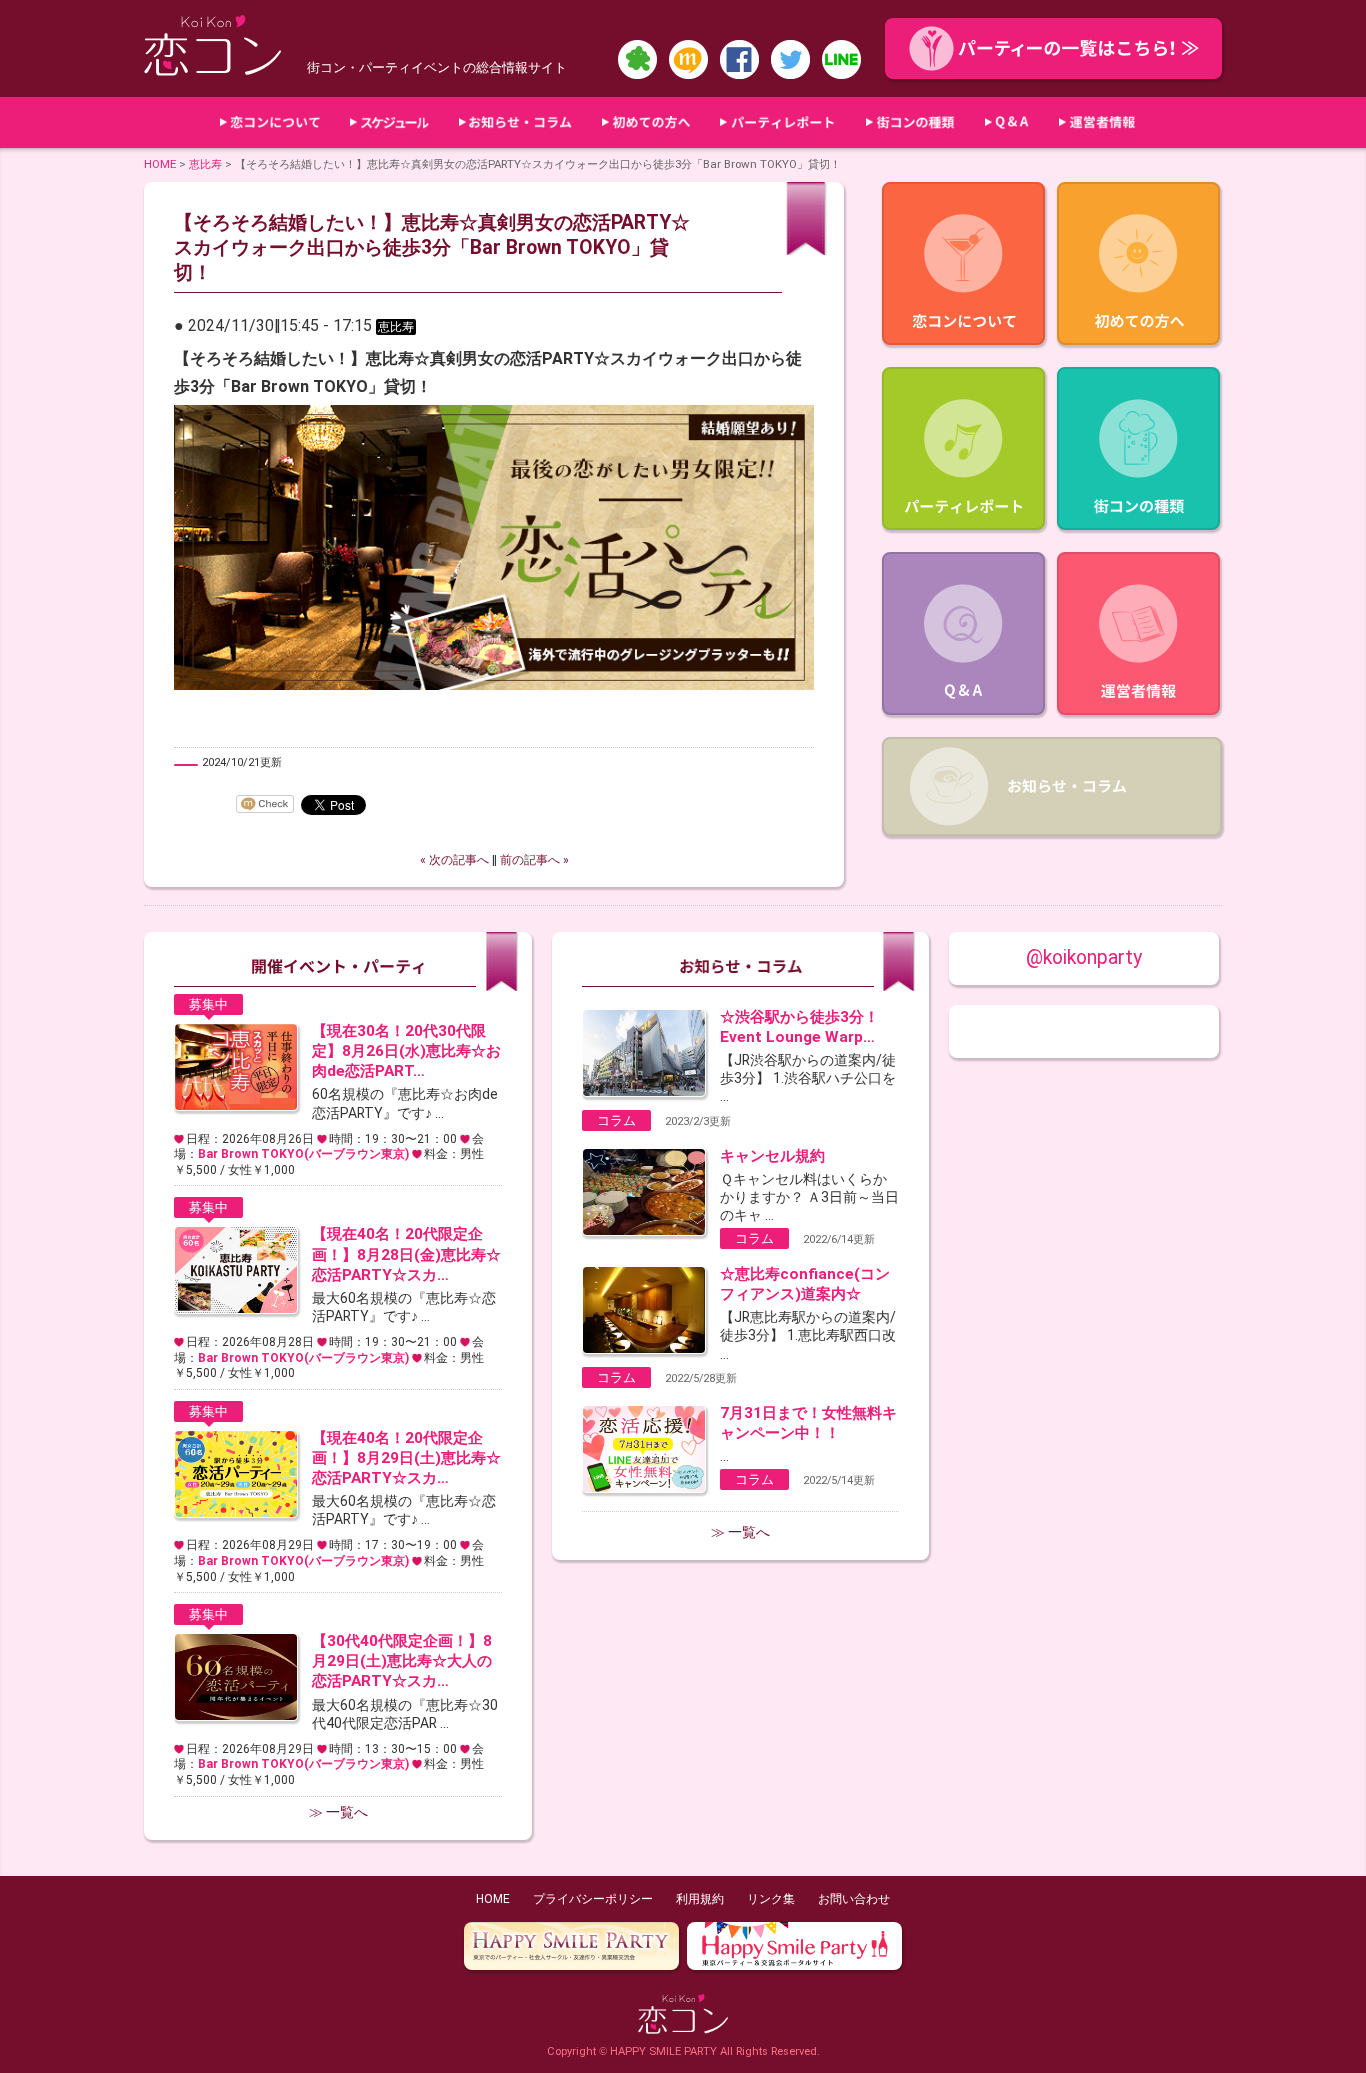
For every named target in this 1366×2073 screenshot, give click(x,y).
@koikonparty (1084, 957)
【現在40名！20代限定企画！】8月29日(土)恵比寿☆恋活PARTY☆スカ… (406, 1458)
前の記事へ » (534, 860)
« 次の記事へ (454, 860)
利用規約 (700, 1899)
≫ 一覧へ (338, 1812)
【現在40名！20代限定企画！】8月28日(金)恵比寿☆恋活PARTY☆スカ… (406, 1254)
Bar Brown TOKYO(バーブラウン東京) (303, 1154)
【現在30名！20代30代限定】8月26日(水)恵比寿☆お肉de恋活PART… (406, 1051)
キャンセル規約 (772, 1156)
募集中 (208, 1004)
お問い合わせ (854, 1899)
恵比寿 (205, 164)
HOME (160, 164)
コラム (616, 1120)
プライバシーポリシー (593, 1899)
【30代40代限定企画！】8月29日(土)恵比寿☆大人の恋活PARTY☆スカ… (402, 1661)
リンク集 (771, 1899)
